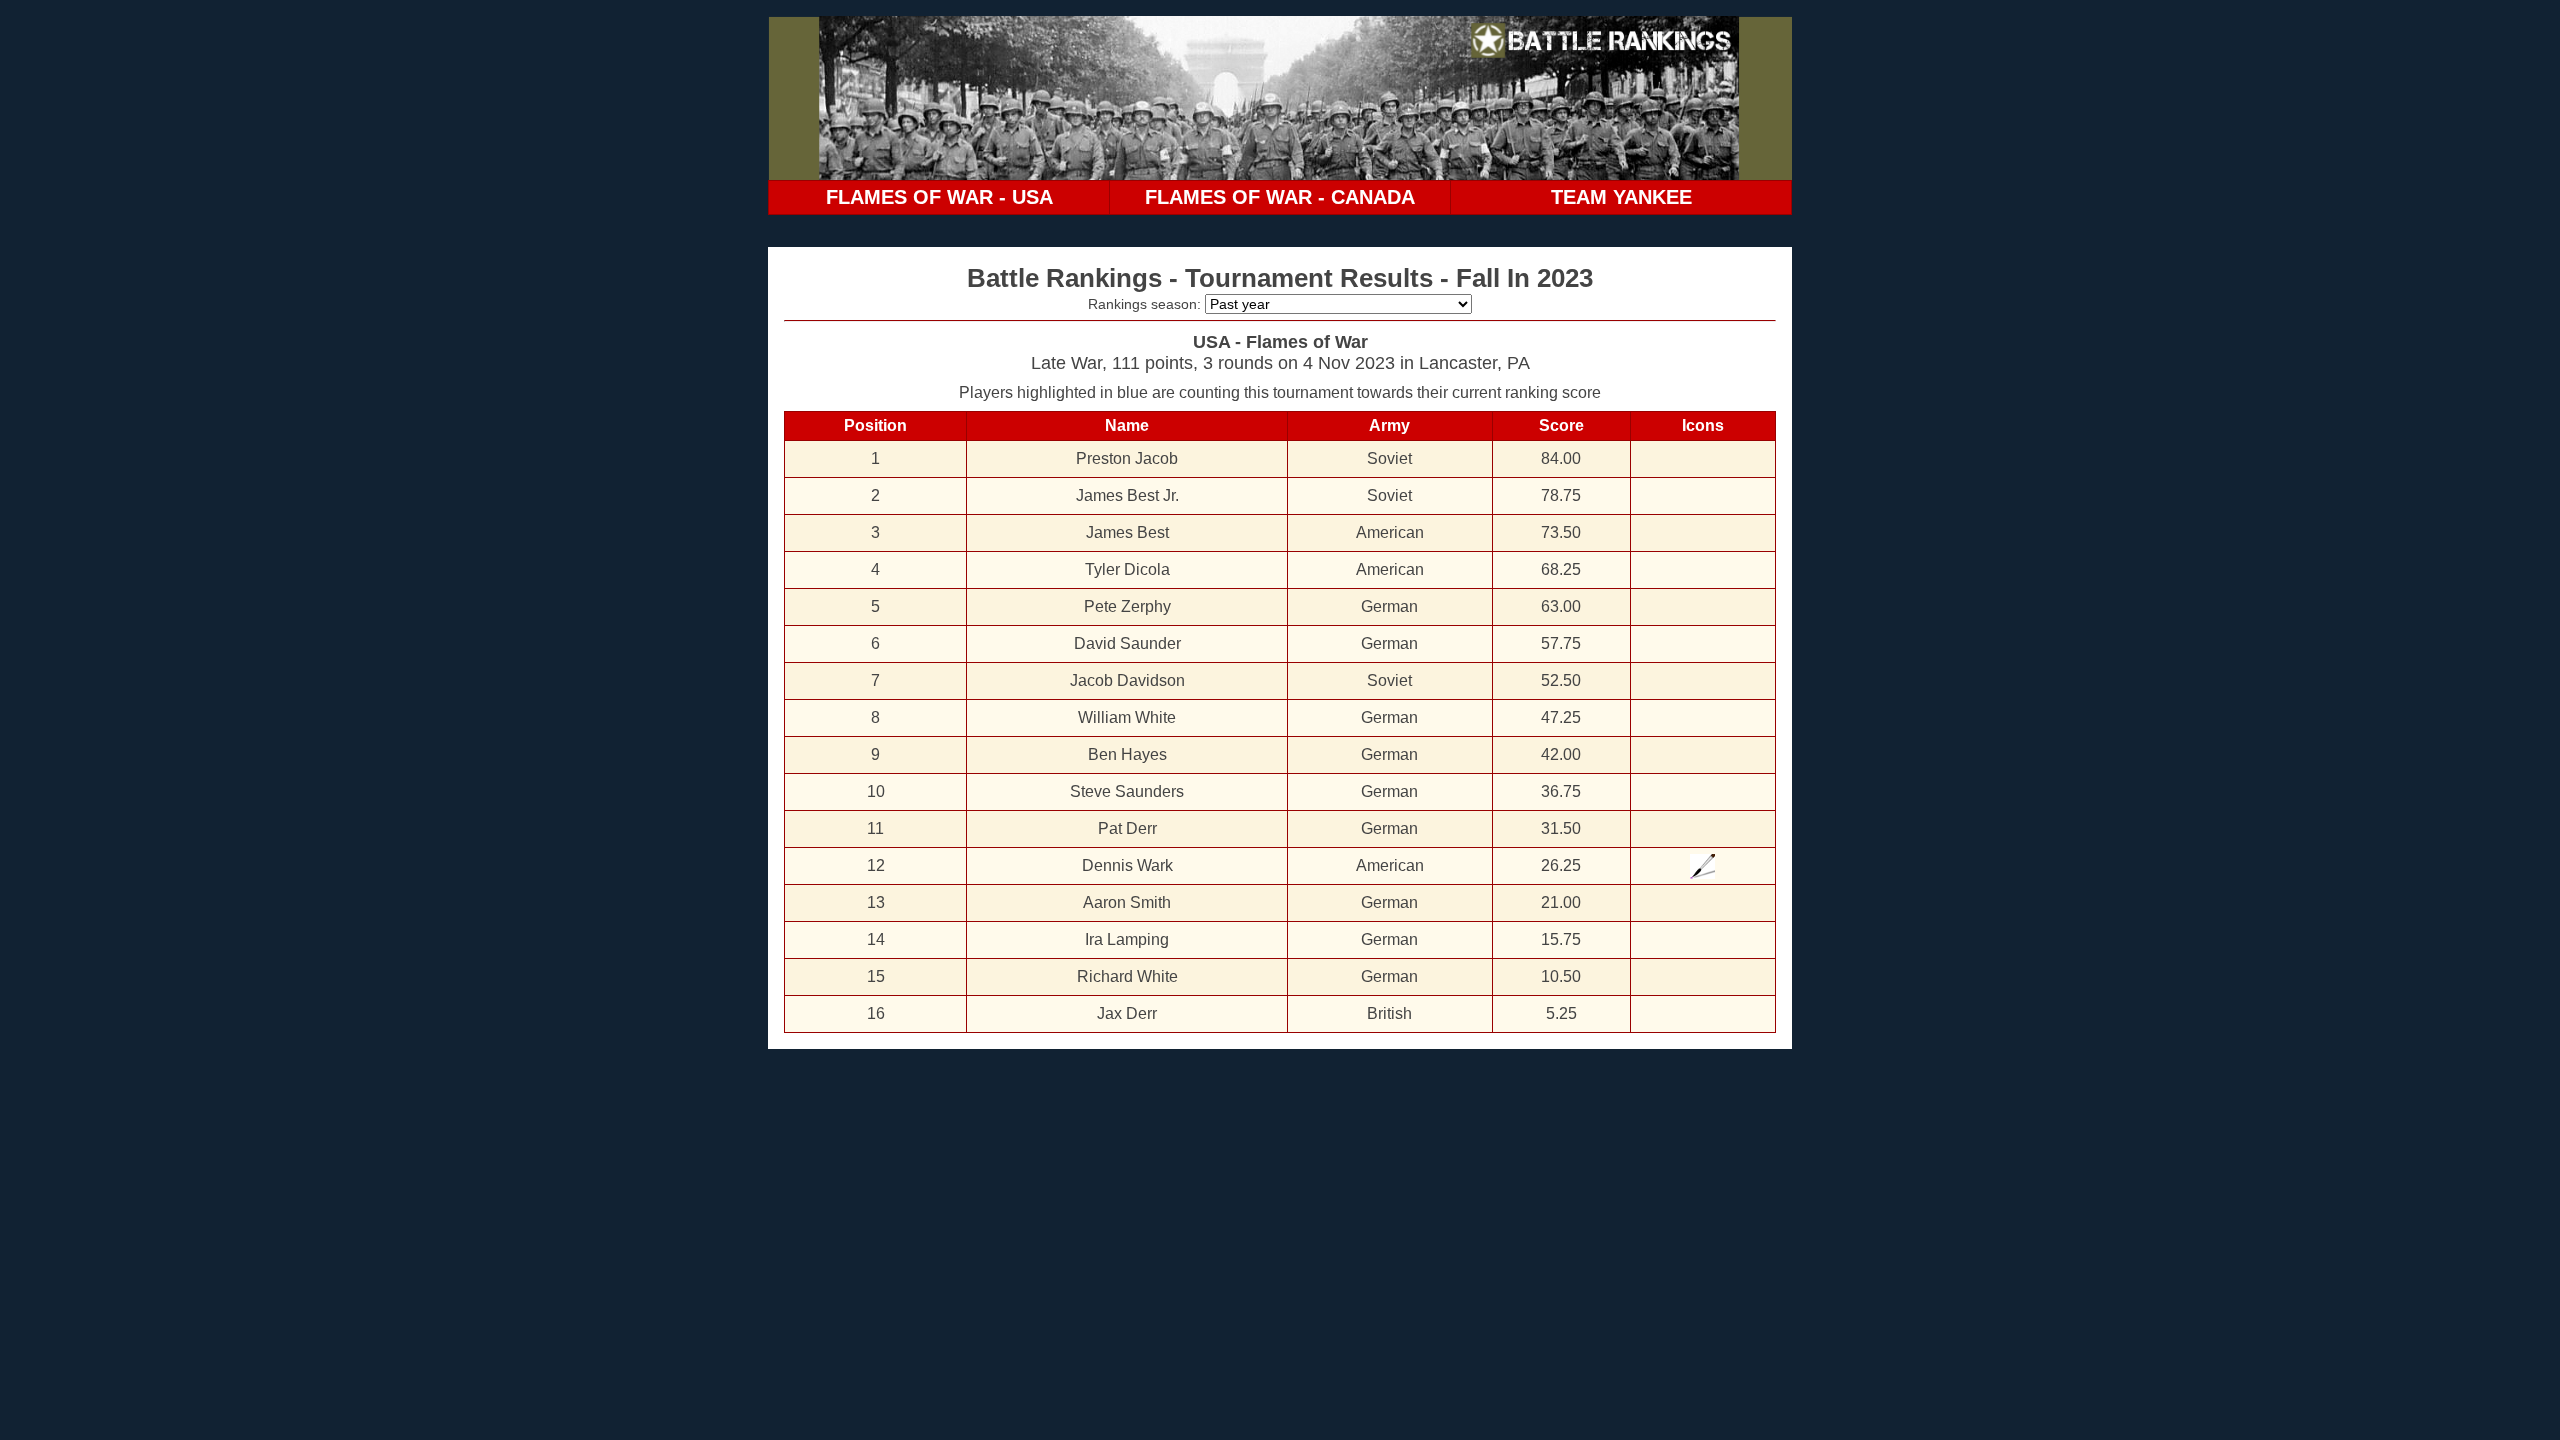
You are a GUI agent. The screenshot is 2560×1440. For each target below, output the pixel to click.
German (1389, 606)
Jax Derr (1127, 1013)
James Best (1127, 532)
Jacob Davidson (1127, 680)
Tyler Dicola (1127, 569)
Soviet (1389, 458)
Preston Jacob (1127, 458)
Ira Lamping (1127, 939)
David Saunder (1127, 643)
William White (1127, 717)
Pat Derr (1127, 828)
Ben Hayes (1127, 754)
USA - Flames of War (1280, 342)
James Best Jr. (1127, 495)
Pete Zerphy (1127, 606)
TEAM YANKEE (1621, 197)
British (1389, 1013)
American (1390, 532)
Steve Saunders (1127, 791)
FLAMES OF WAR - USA (939, 197)
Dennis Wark (1127, 865)
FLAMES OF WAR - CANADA (1280, 197)
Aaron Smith (1127, 902)
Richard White (1127, 976)
